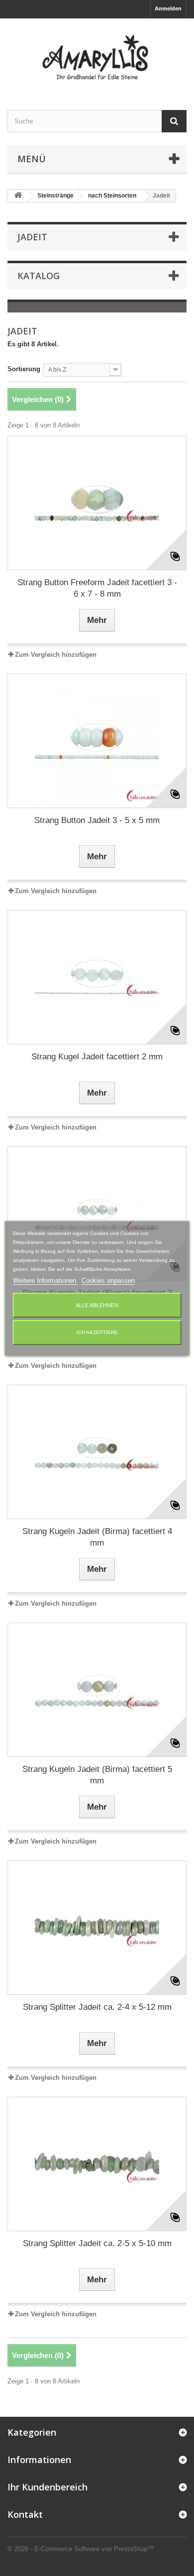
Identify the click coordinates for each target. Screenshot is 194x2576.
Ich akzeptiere (97, 1332)
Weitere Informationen (46, 1281)
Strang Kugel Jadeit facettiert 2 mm (97, 1057)
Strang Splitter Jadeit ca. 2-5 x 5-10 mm (97, 2243)
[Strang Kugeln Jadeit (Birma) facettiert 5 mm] (97, 1690)
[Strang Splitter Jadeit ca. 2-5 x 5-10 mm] (97, 2164)
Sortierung (24, 369)
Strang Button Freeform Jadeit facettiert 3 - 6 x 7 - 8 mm (97, 588)
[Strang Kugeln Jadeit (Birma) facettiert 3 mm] (97, 1214)
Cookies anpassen (108, 1281)
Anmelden (168, 8)
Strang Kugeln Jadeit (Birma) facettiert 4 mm (97, 1537)
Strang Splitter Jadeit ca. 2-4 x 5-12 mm (97, 2007)
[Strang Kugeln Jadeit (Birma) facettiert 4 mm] (97, 1452)
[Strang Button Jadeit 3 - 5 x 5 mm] (97, 741)
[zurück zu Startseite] (18, 196)
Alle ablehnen (97, 1305)
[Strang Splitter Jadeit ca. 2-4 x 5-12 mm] (97, 1928)
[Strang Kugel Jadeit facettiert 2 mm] (97, 977)
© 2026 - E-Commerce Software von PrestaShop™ (81, 2549)
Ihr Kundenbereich (48, 2487)
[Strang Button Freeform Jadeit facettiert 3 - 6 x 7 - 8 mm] (97, 503)
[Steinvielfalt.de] (97, 55)
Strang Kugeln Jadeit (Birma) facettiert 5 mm (97, 1775)
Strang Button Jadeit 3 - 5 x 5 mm (97, 820)
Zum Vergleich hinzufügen (56, 655)
